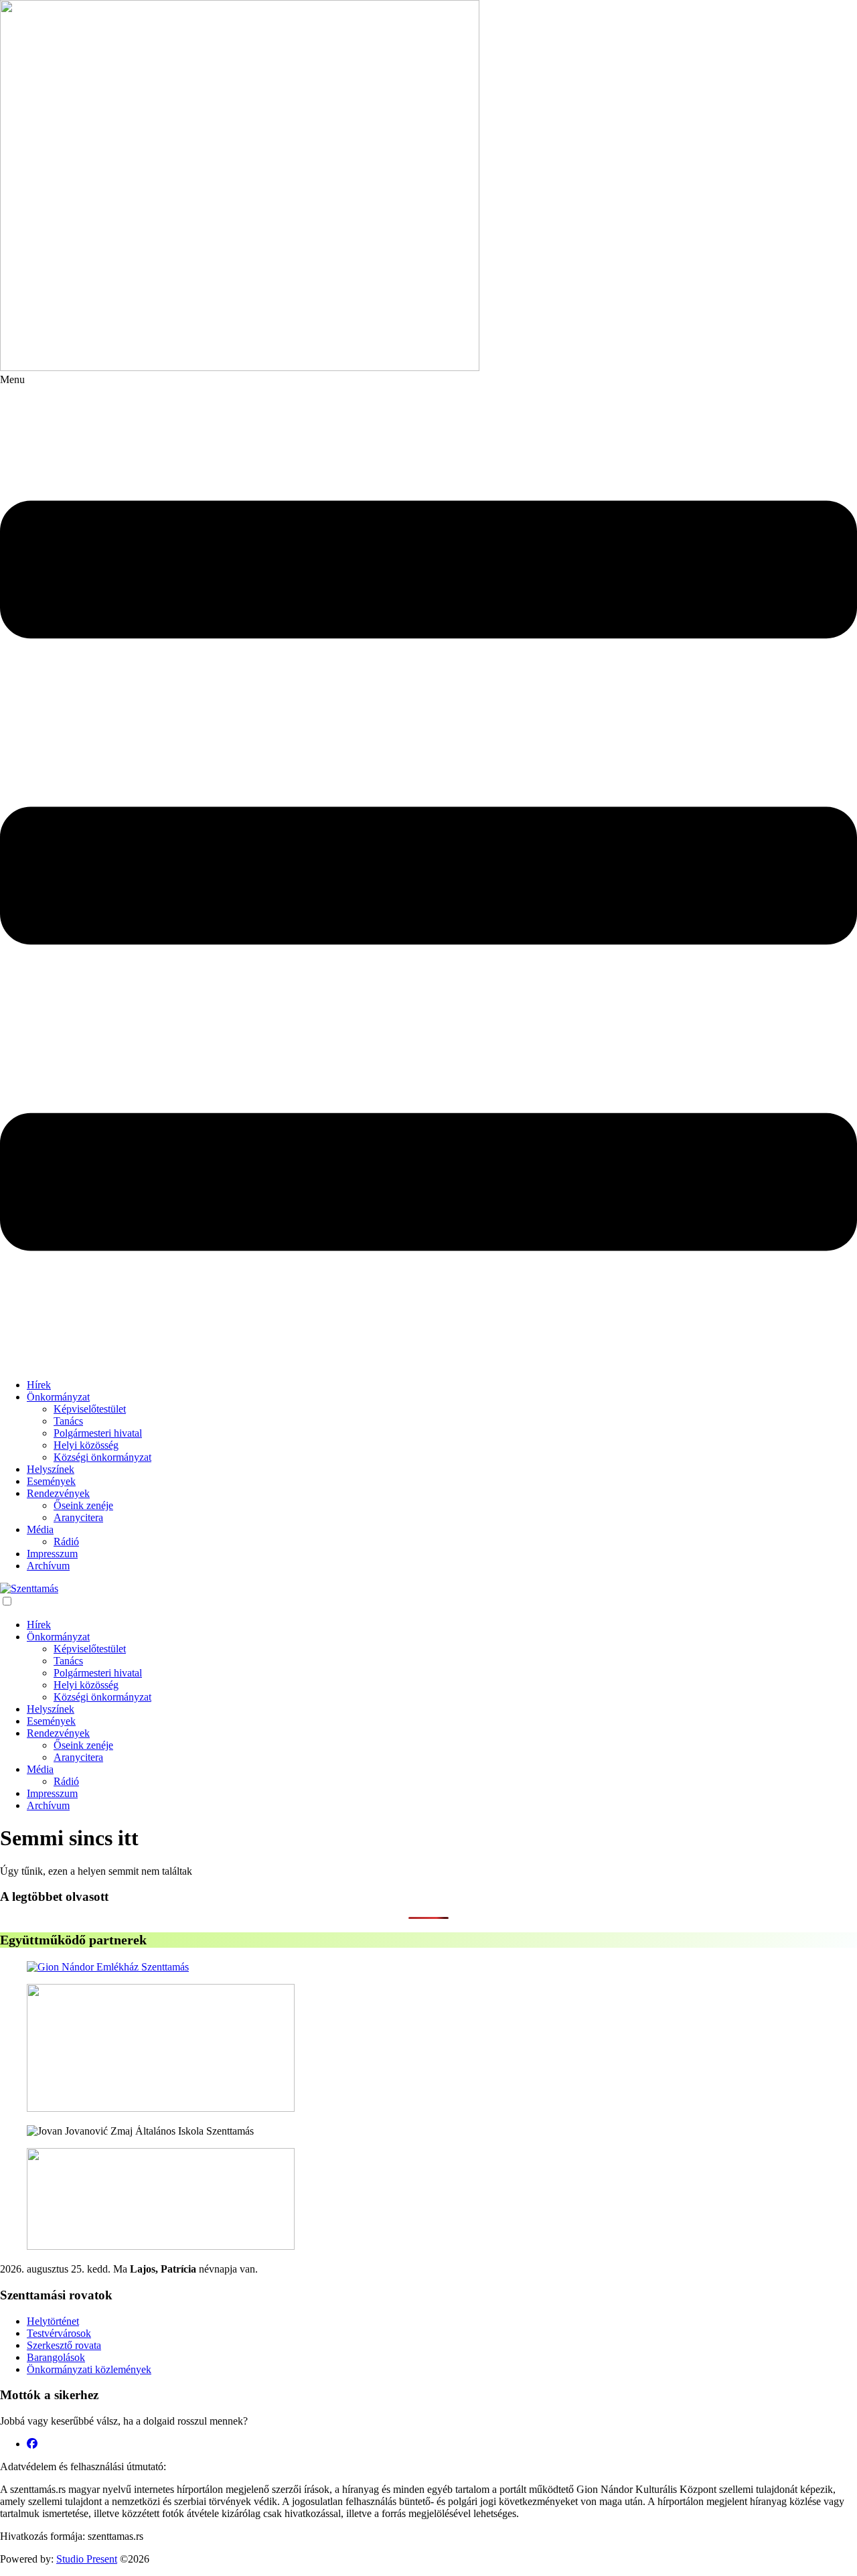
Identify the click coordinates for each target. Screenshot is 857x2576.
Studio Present (87, 2559)
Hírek (39, 1385)
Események (51, 1481)
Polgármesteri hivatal (98, 1433)
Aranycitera (78, 1517)
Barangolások (56, 2357)
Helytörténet (53, 2321)
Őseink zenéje (83, 1505)
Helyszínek (51, 1469)
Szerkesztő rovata (64, 2345)
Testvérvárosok (59, 2333)
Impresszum (52, 1554)
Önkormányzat (58, 1397)
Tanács (68, 1421)
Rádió (66, 1542)
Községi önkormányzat (102, 1457)
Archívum (48, 1566)
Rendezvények (58, 1493)
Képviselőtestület (90, 1409)
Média (40, 1529)
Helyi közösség (86, 1445)
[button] (428, 871)
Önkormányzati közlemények (89, 2369)
